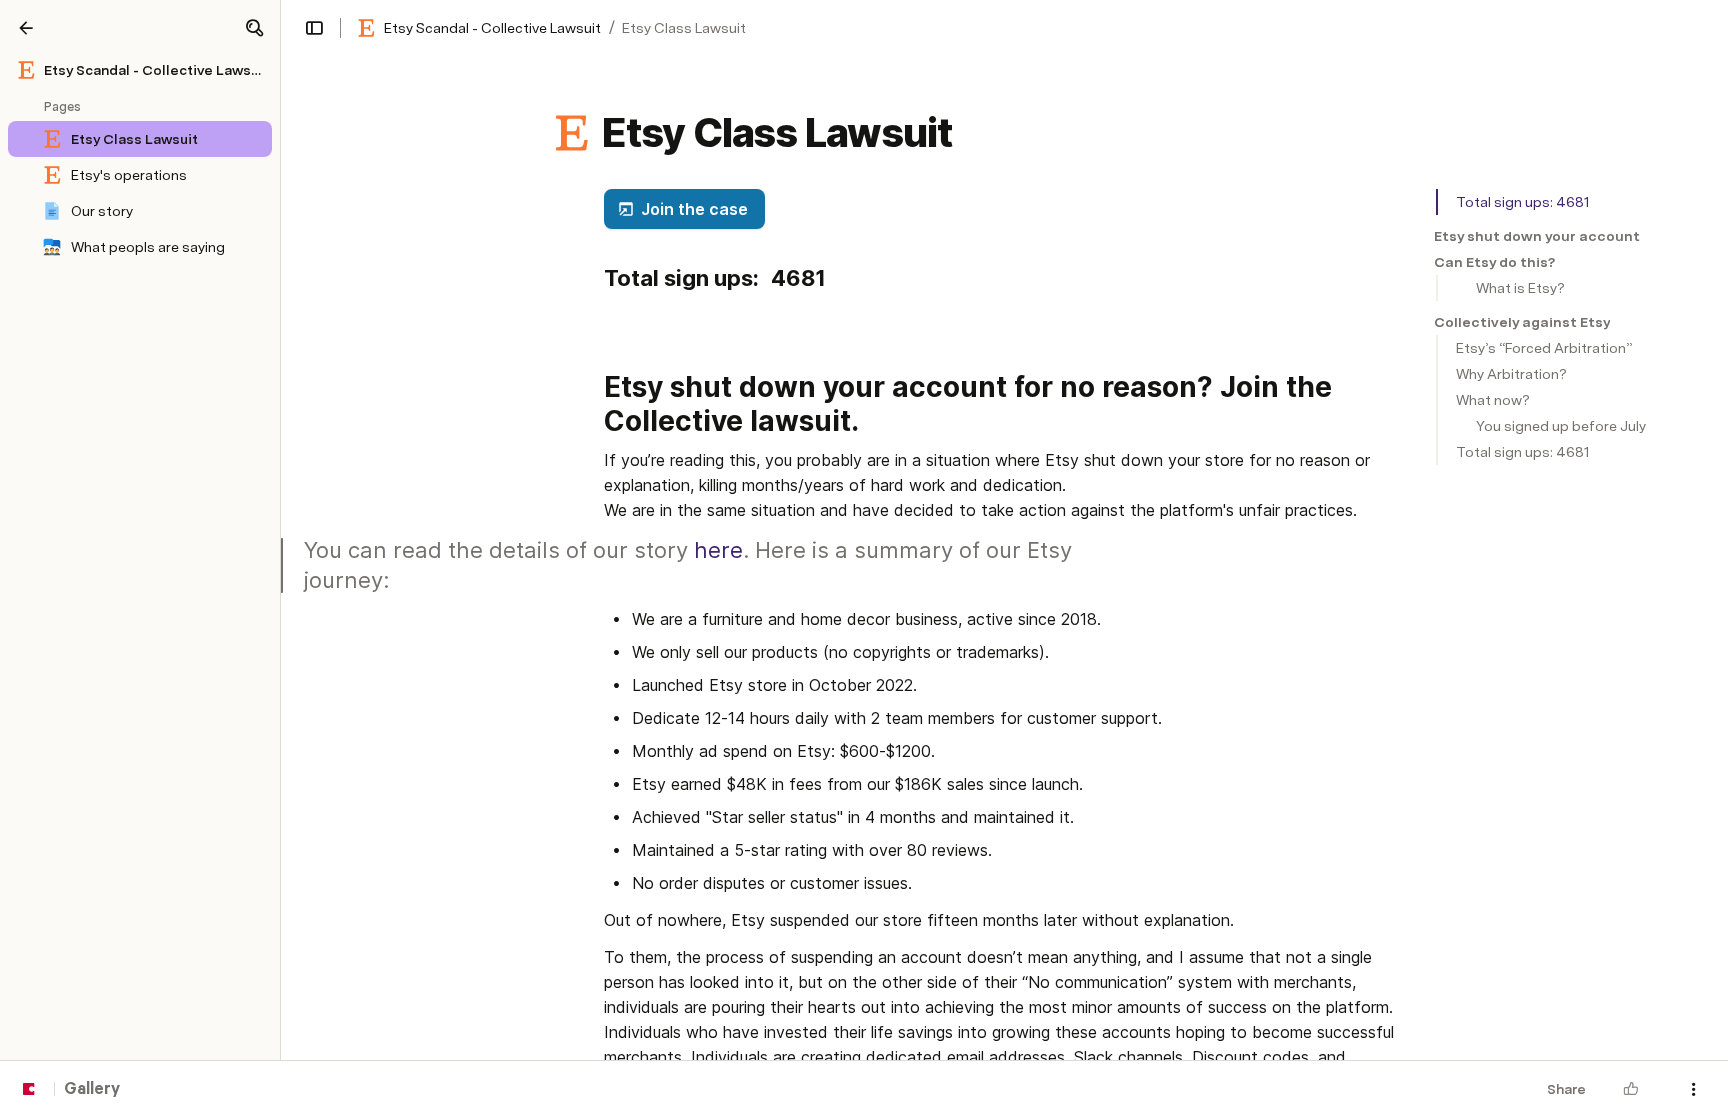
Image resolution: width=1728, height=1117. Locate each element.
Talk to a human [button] (964, 663)
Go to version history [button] (782, 663)
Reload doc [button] (864, 523)
